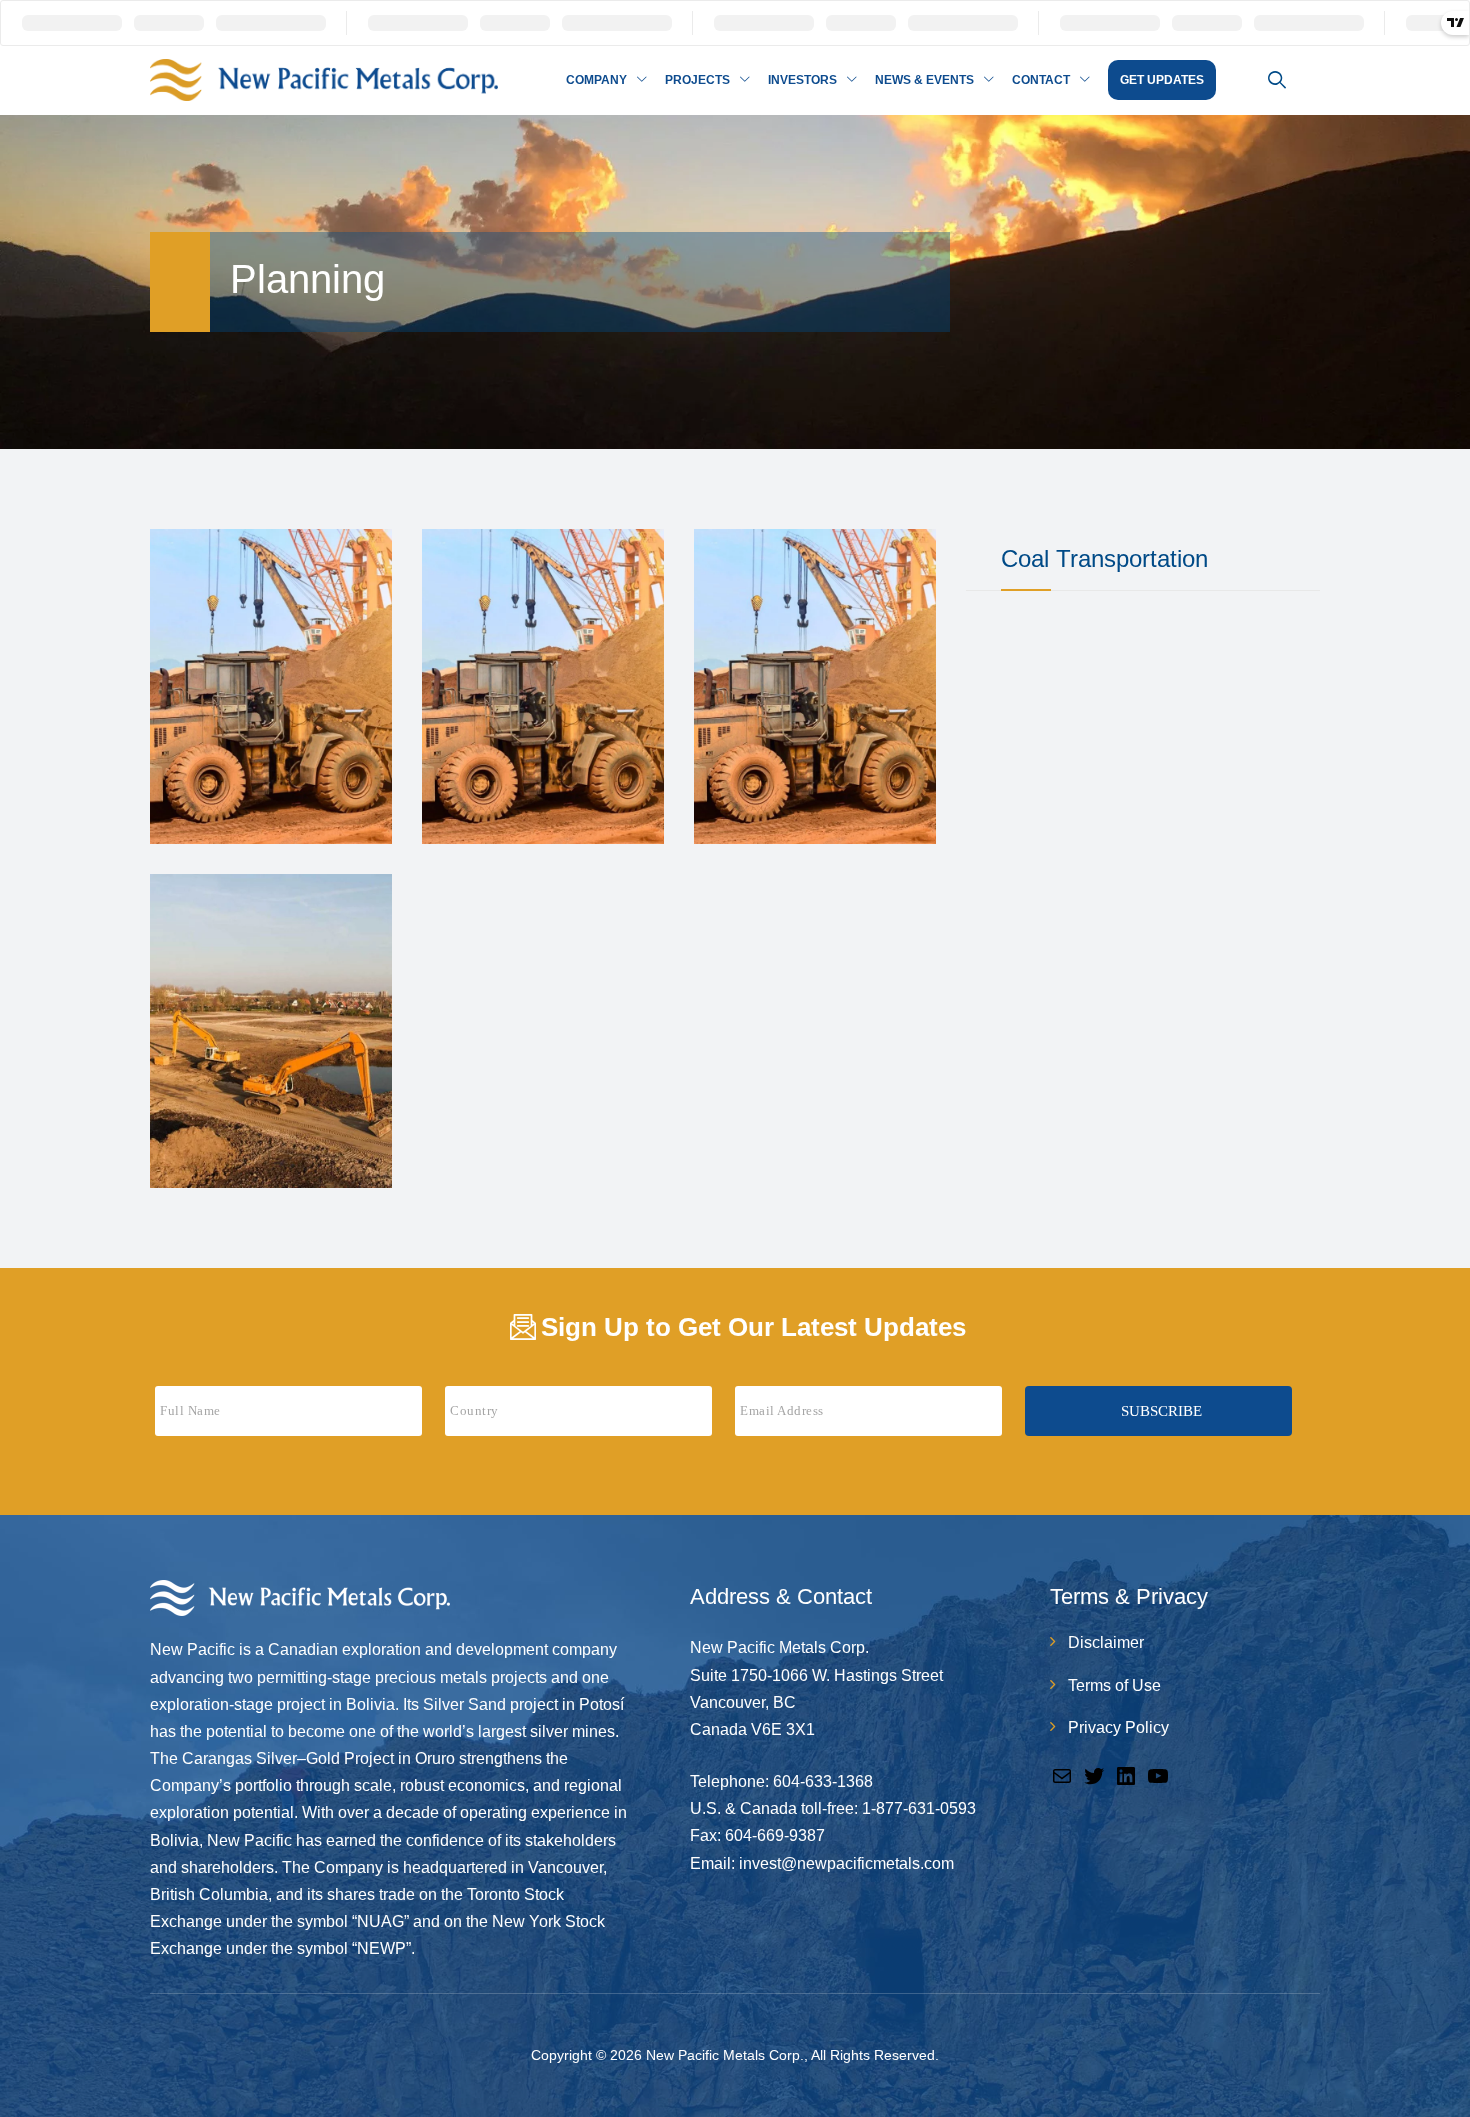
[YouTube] (1158, 1774)
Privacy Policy (1118, 1727)
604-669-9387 (775, 1835)
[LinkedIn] (1126, 1774)
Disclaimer (1106, 1642)
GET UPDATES (1162, 80)
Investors (802, 80)
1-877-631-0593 (919, 1808)
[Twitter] (1094, 1774)
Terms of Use (1114, 1685)
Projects (697, 80)
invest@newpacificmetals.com (846, 1863)
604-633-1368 (823, 1781)
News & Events (924, 80)
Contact (1041, 80)
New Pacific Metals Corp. (725, 2055)
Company (596, 80)
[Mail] (1062, 1774)
